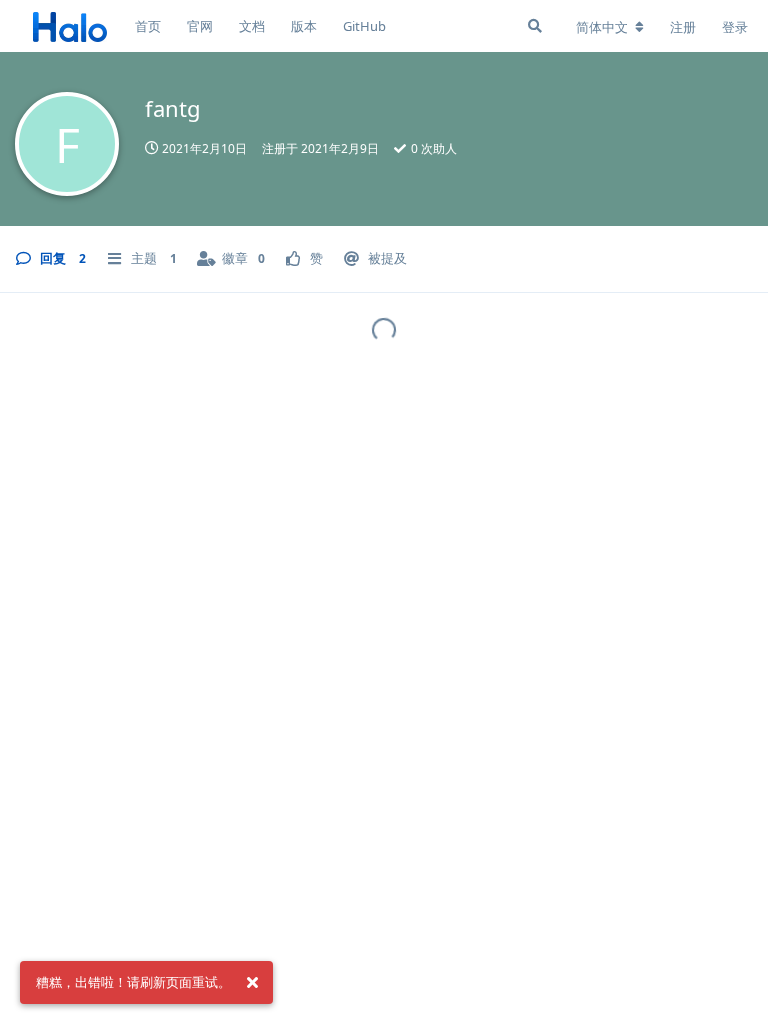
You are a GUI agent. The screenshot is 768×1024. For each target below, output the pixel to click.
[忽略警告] (252, 983)
